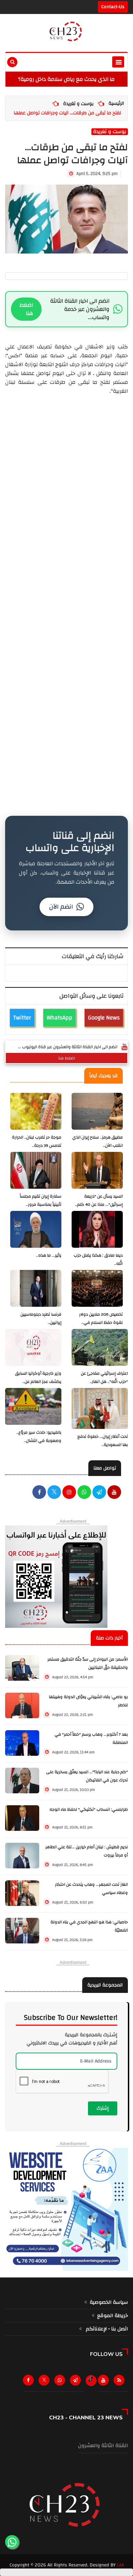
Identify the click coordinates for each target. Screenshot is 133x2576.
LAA (120, 2565)
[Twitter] (45, 2382)
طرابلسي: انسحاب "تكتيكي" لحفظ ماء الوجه (89, 1810)
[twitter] (54, 1493)
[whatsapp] (84, 1493)
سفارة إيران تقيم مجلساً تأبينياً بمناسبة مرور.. (41, 1200)
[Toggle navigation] (118, 62)
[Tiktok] (91, 2379)
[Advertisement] (66, 599)
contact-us (113, 7)
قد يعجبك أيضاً (104, 1076)
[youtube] (114, 1493)
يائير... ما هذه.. (49, 1255)
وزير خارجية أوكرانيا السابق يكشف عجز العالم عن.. (38, 1378)
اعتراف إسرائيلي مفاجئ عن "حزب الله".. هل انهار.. (104, 1378)
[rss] (120, 2382)
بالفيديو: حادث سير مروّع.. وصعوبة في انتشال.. (39, 1437)
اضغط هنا (26, 309)
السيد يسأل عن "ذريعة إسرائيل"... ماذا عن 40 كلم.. (99, 1200)
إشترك (103, 2108)
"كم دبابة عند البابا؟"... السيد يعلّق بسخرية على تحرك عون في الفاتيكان (87, 1776)
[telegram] (99, 1493)
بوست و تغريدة (78, 104)
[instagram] (69, 1493)
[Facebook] (39, 1493)
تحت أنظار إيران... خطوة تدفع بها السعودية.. (103, 1441)
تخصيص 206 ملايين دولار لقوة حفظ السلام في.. (101, 1319)
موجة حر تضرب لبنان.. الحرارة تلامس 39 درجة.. (37, 1141)
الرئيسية (116, 103)
